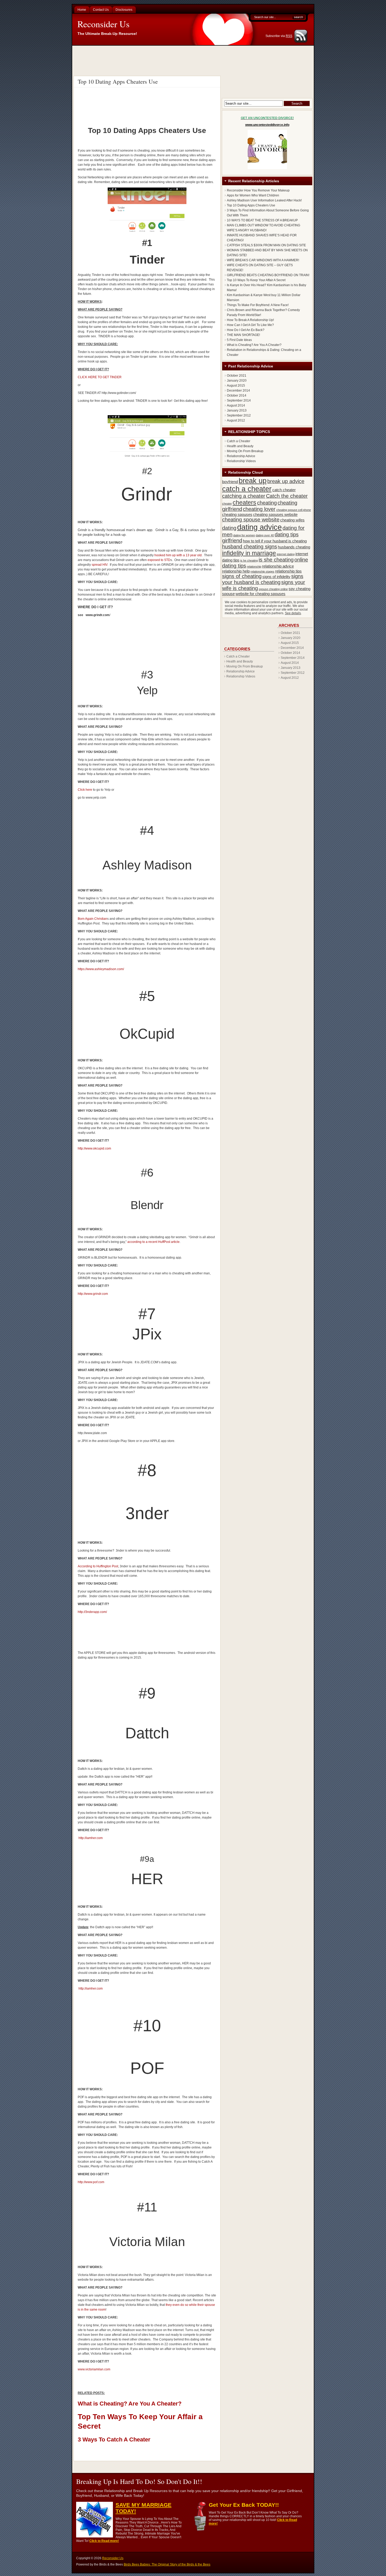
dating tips (287, 535)
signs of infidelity (276, 577)
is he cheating (249, 560)
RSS (289, 36)
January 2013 (237, 410)
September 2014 (239, 400)
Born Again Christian (92, 919)
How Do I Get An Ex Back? (246, 330)
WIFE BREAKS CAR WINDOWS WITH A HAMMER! (263, 260)
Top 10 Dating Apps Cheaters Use (118, 81)
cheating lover (259, 509)
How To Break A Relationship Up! (250, 320)
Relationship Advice (241, 456)
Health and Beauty (240, 446)
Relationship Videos (241, 461)
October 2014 (237, 396)
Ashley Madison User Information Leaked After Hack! (264, 200)
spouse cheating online (273, 589)
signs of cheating (242, 576)
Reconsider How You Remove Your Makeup (258, 190)
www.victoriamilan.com (94, 2369)
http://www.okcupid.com (94, 1148)
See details (293, 613)
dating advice (259, 527)
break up (253, 481)
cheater (227, 504)
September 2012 (239, 415)
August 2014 (236, 405)
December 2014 (238, 391)
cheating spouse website (251, 520)
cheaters (244, 503)
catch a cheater (247, 489)
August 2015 (236, 386)
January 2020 (237, 381)
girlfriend (232, 541)
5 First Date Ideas (239, 340)
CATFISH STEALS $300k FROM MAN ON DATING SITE (266, 245)
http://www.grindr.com (93, 1294)
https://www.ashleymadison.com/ (101, 969)
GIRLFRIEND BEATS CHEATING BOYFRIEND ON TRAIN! (268, 275)
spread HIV (100, 565)
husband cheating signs (250, 547)
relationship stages (262, 571)
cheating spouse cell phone (294, 510)
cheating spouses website (275, 514)
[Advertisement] (194, 60)
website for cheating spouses (260, 594)
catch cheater (284, 490)
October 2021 (237, 376)
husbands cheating (294, 547)
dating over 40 (265, 535)
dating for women (244, 535)
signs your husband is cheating (263, 579)
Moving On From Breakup (245, 451)
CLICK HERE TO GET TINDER (100, 377)
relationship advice (278, 566)
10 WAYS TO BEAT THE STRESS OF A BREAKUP (262, 220)
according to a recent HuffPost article (153, 1242)
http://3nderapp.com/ (92, 1612)
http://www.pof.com (91, 2182)
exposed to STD (159, 560)
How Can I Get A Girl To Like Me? (250, 325)
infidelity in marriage (249, 553)
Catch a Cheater (239, 441)
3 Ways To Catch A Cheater (114, 2439)
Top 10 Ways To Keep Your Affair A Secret (256, 280)
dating (229, 528)
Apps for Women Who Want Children (253, 195)
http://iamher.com (90, 1838)
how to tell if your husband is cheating (275, 541)
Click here (85, 790)
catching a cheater (244, 496)
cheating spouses (237, 514)
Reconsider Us (103, 24)
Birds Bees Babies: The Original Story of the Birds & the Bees (167, 2564)
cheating (267, 503)
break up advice (286, 481)
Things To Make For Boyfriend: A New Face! (258, 305)
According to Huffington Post (98, 1566)
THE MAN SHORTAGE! (243, 335)
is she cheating (276, 560)
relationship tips (288, 571)
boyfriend (230, 482)
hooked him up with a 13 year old (178, 555)
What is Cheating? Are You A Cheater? (130, 2404)
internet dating (286, 554)
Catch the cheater (287, 496)
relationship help (236, 571)
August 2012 (236, 420)
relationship (254, 566)
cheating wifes (292, 520)
